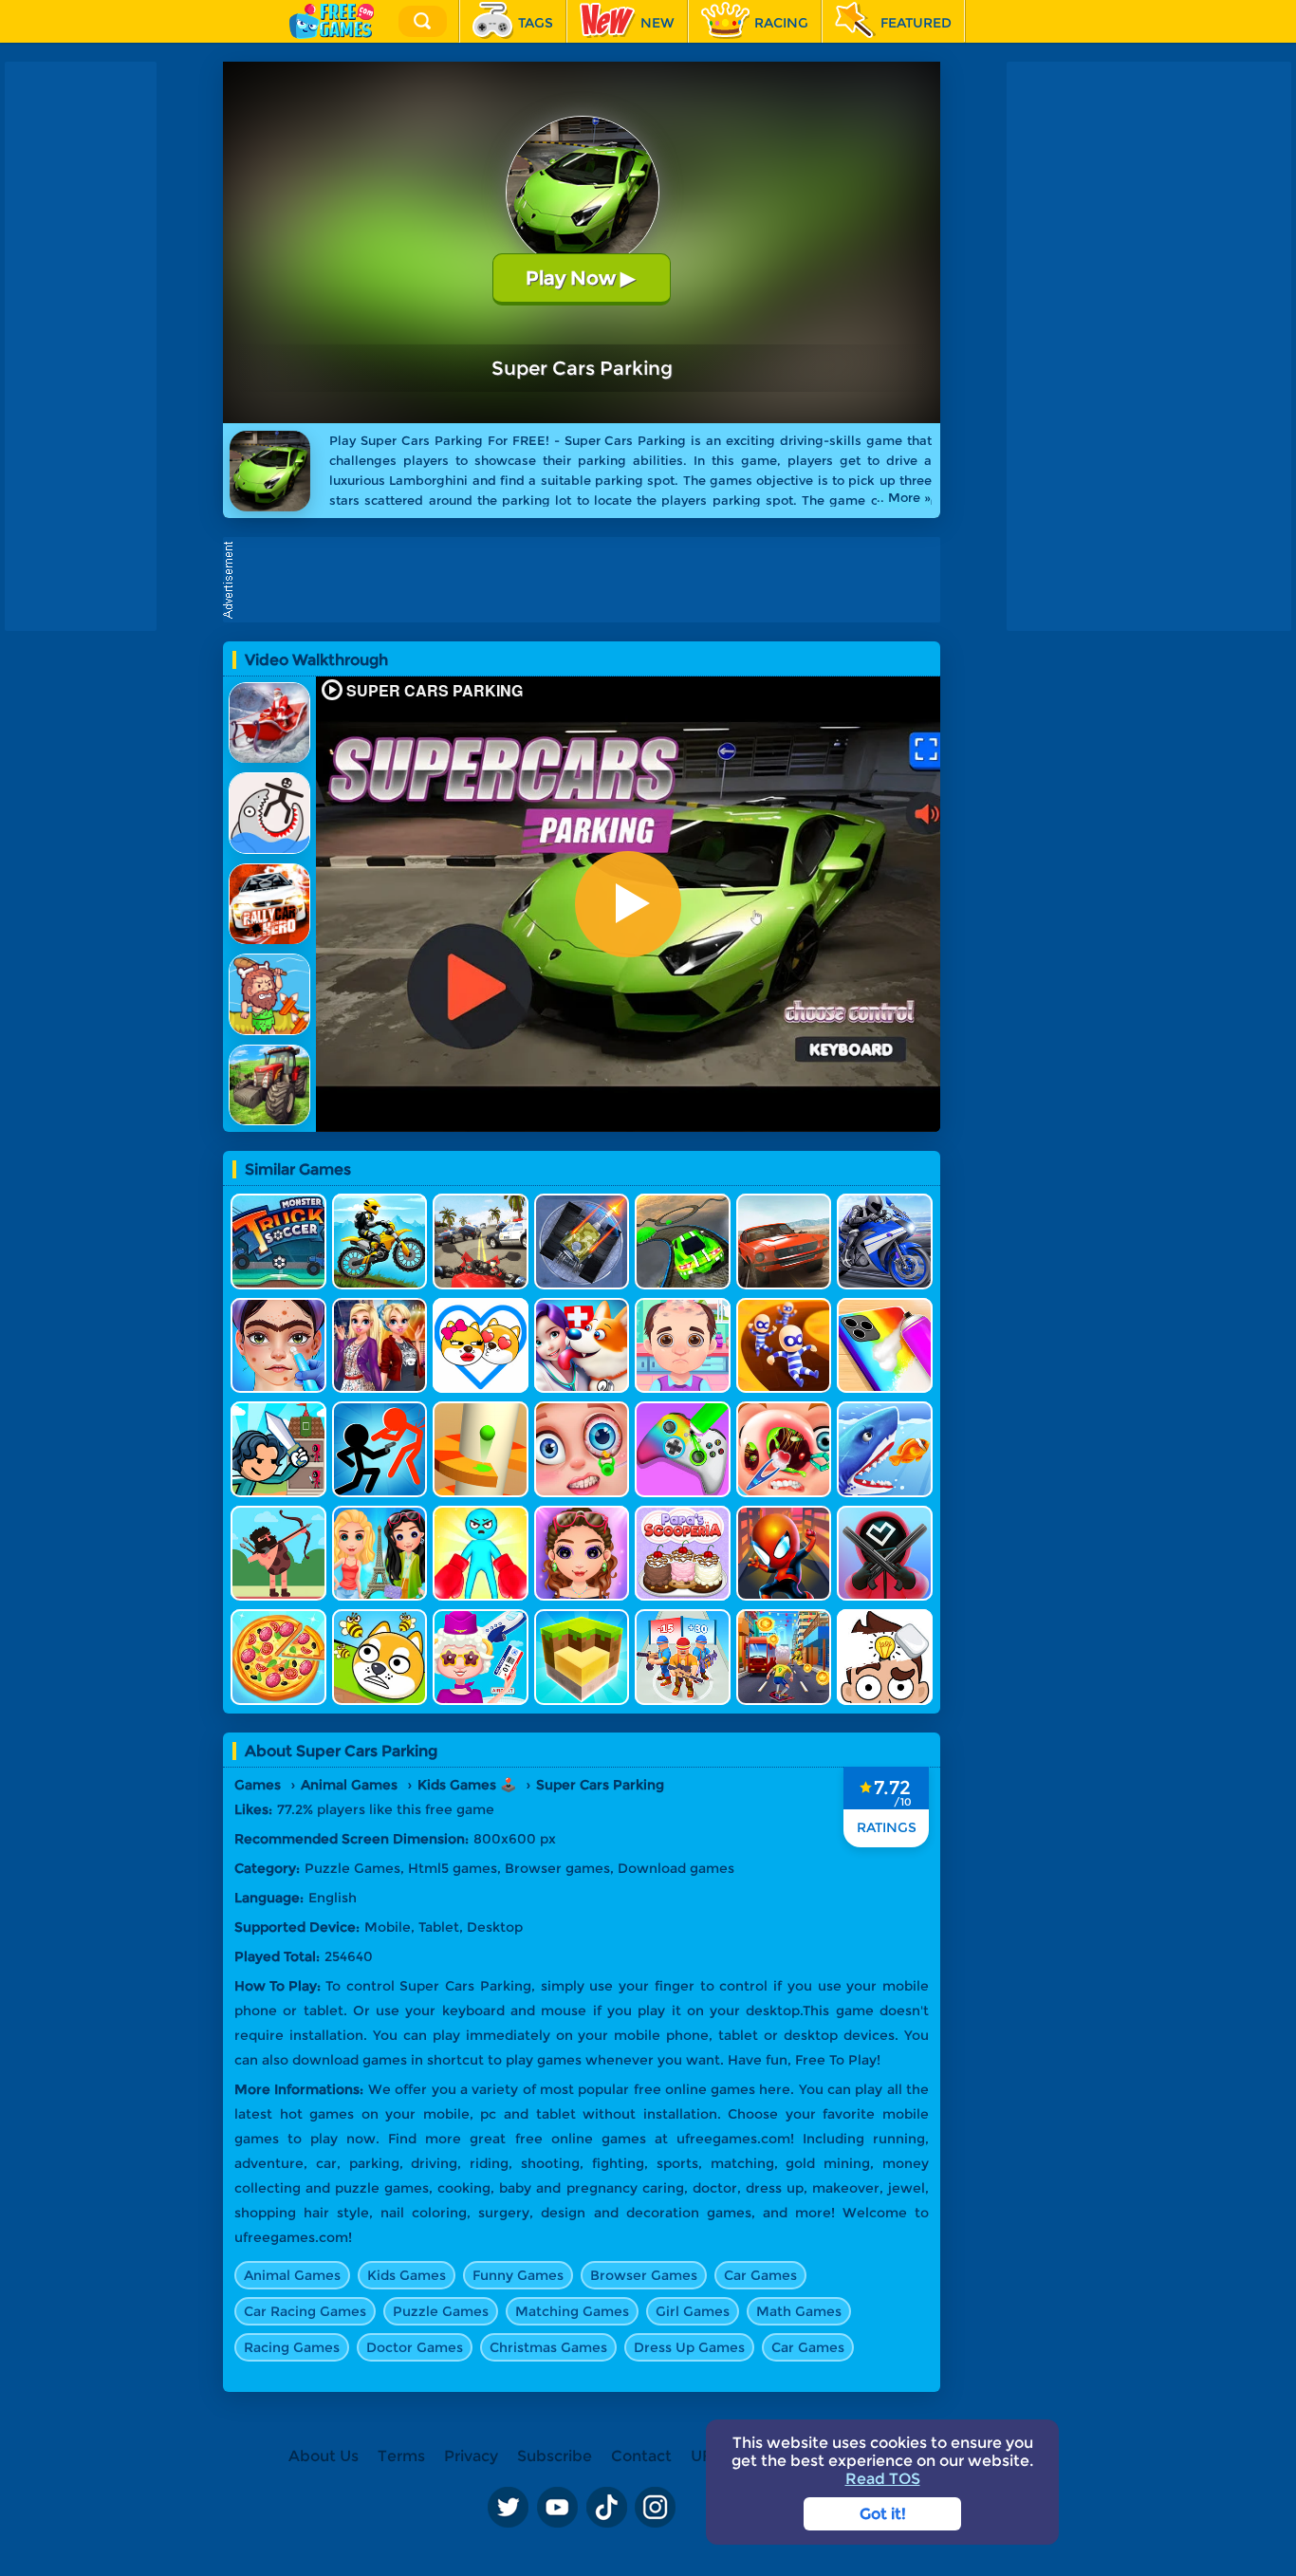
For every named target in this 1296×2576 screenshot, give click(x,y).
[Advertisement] (586, 580)
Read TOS (883, 2479)
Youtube (557, 2508)
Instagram (656, 2508)
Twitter (508, 2508)
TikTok (606, 2508)
